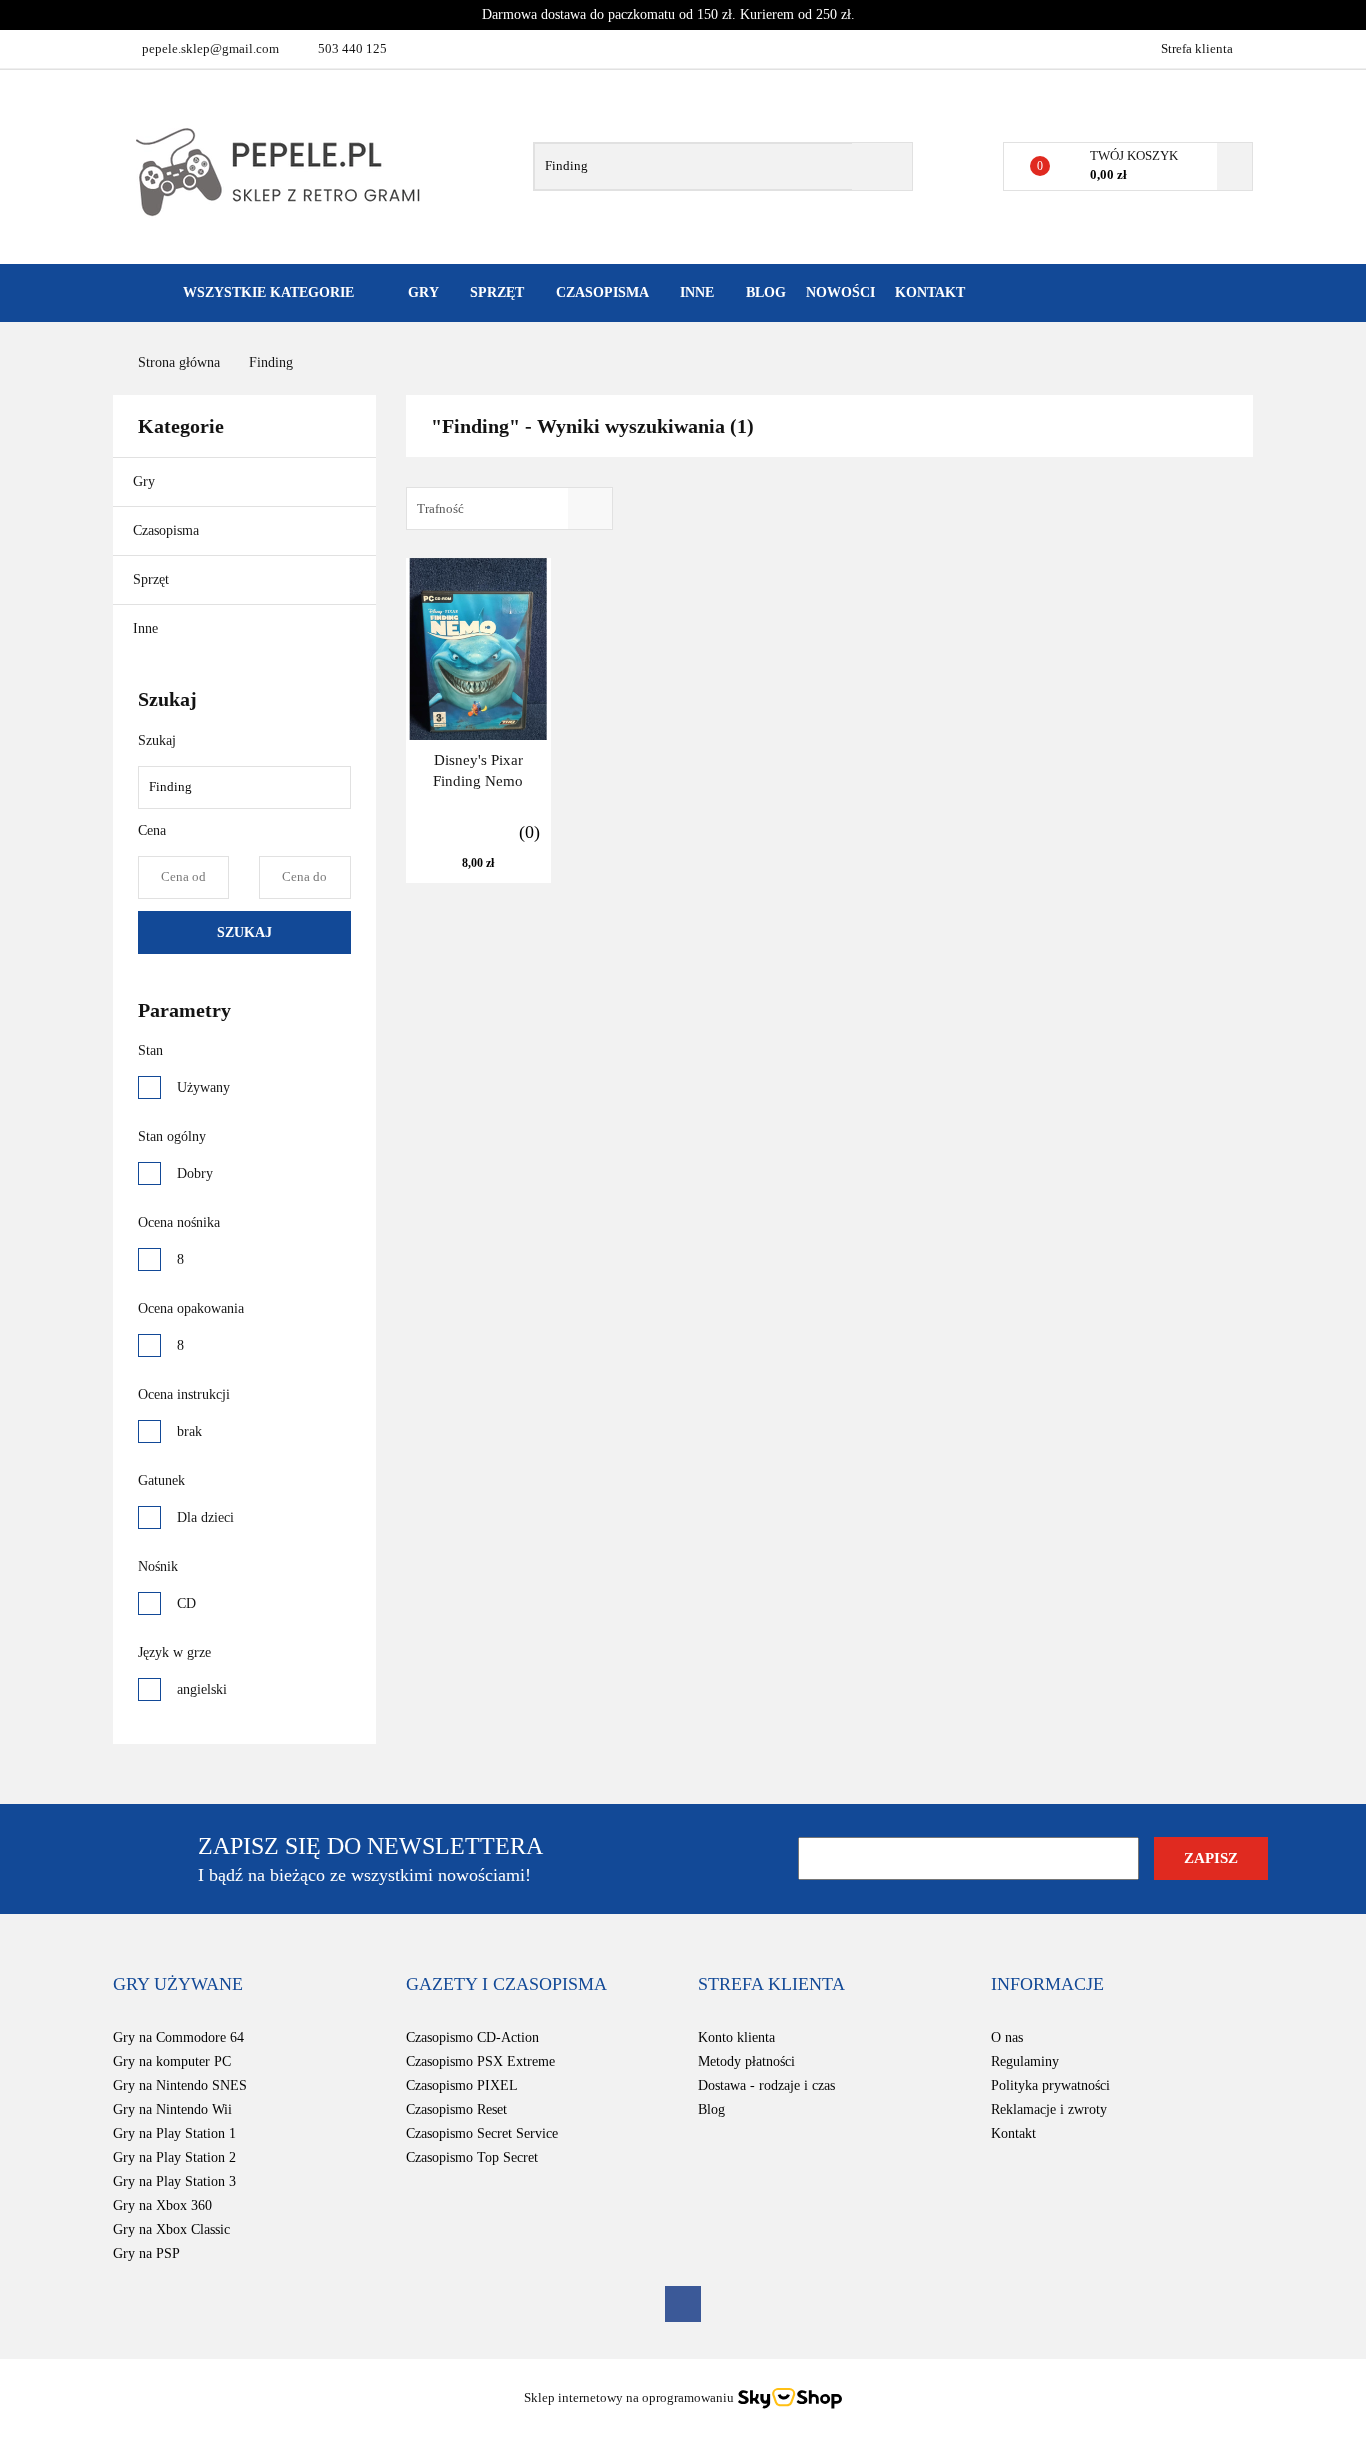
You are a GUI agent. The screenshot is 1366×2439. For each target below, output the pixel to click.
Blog (766, 292)
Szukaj (244, 932)
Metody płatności (746, 2061)
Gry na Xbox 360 (162, 2205)
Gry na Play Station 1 (174, 2133)
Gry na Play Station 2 (174, 2157)
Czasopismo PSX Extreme (480, 2061)
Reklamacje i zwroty (1049, 2109)
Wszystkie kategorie (266, 292)
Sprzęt (153, 579)
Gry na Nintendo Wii (172, 2109)
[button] (178, 1985)
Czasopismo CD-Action (472, 2037)
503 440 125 (352, 48)
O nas (1007, 2037)
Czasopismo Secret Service (482, 2133)
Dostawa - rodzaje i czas (766, 2085)
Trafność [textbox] (440, 508)
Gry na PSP (146, 2253)
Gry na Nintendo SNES (180, 2085)
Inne (147, 628)
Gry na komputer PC (172, 2061)
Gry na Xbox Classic (171, 2229)
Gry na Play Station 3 (174, 2181)
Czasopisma (168, 530)
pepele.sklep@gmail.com (210, 48)
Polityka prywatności (1050, 2085)
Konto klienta (736, 2037)
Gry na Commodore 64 (178, 2037)
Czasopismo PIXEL (462, 2085)
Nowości (840, 292)
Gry (146, 481)
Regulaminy (1025, 2061)
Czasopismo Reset (456, 2109)
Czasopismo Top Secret (472, 2157)
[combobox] (509, 508)
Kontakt (930, 292)
